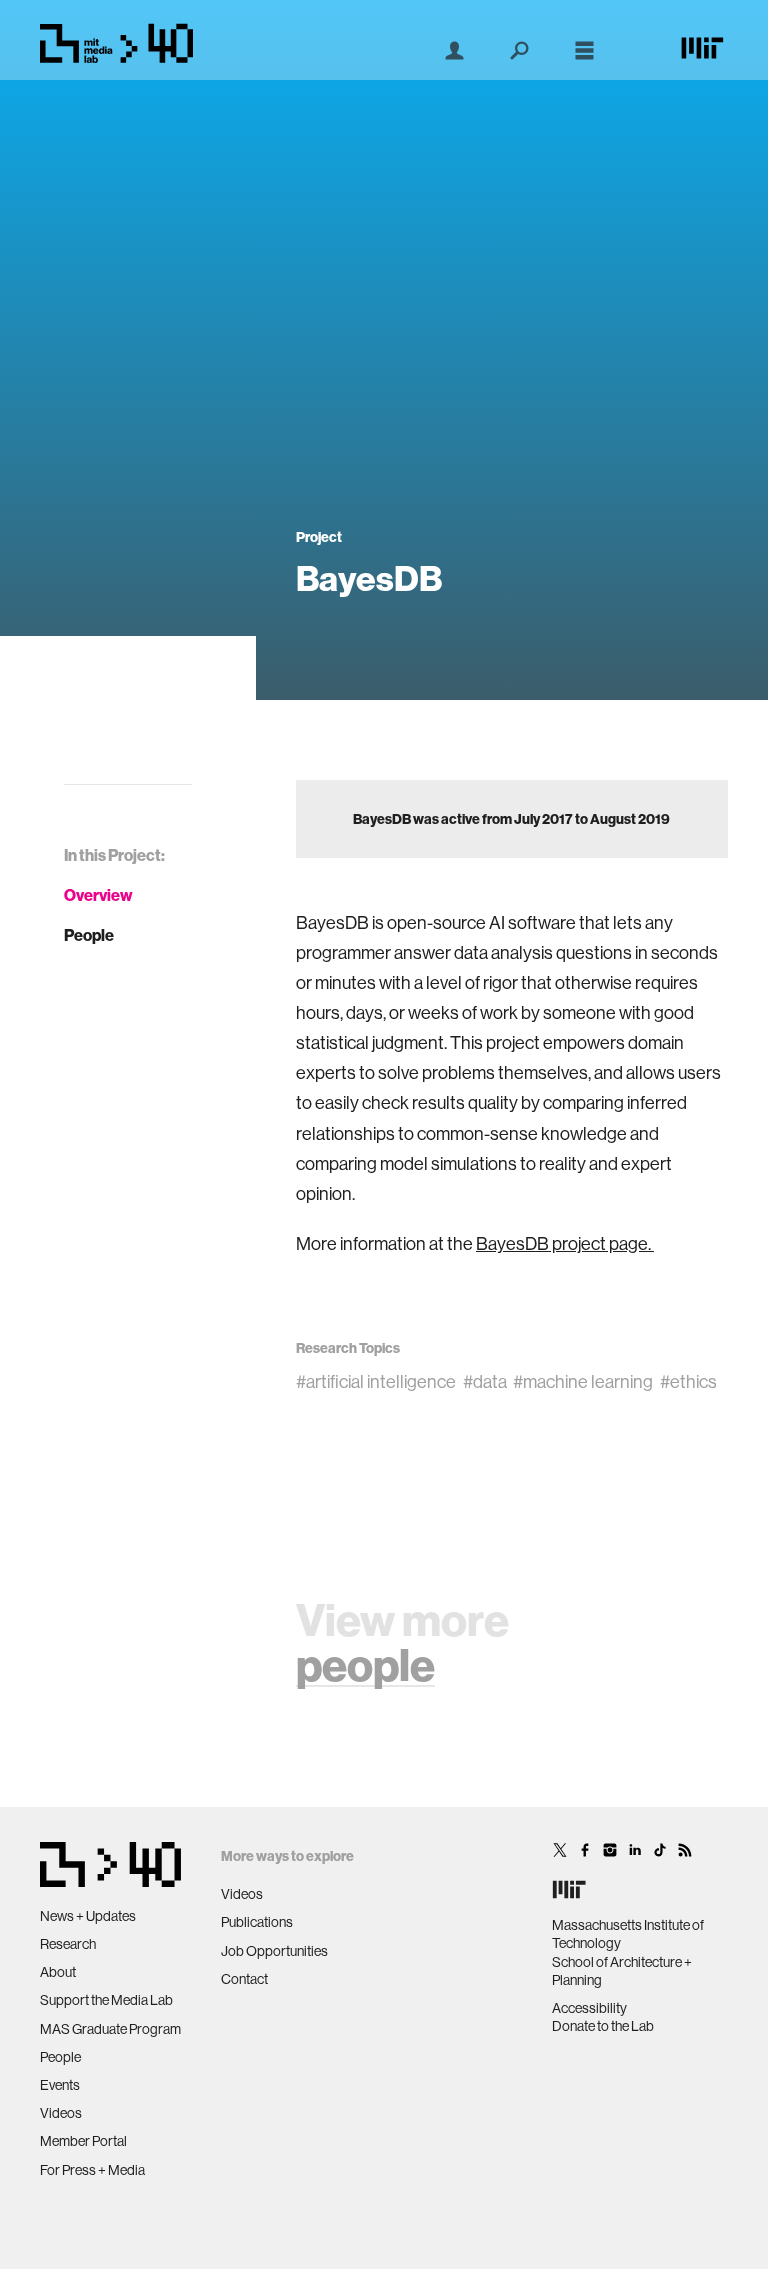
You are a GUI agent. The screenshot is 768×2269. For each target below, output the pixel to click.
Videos (61, 2113)
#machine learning (583, 1381)
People (89, 935)
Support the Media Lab (106, 2000)
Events (60, 2085)
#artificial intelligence (376, 1381)
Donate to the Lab (603, 2026)
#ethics (688, 1381)
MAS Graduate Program (110, 2029)
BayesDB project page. (565, 1243)
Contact (244, 1979)
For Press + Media (92, 2170)
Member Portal (83, 2141)
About (58, 1972)
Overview (98, 895)
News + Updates (88, 1916)
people (365, 1664)
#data (485, 1381)
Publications (257, 1922)
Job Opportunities (274, 1951)
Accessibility (589, 2008)
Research (68, 1944)
